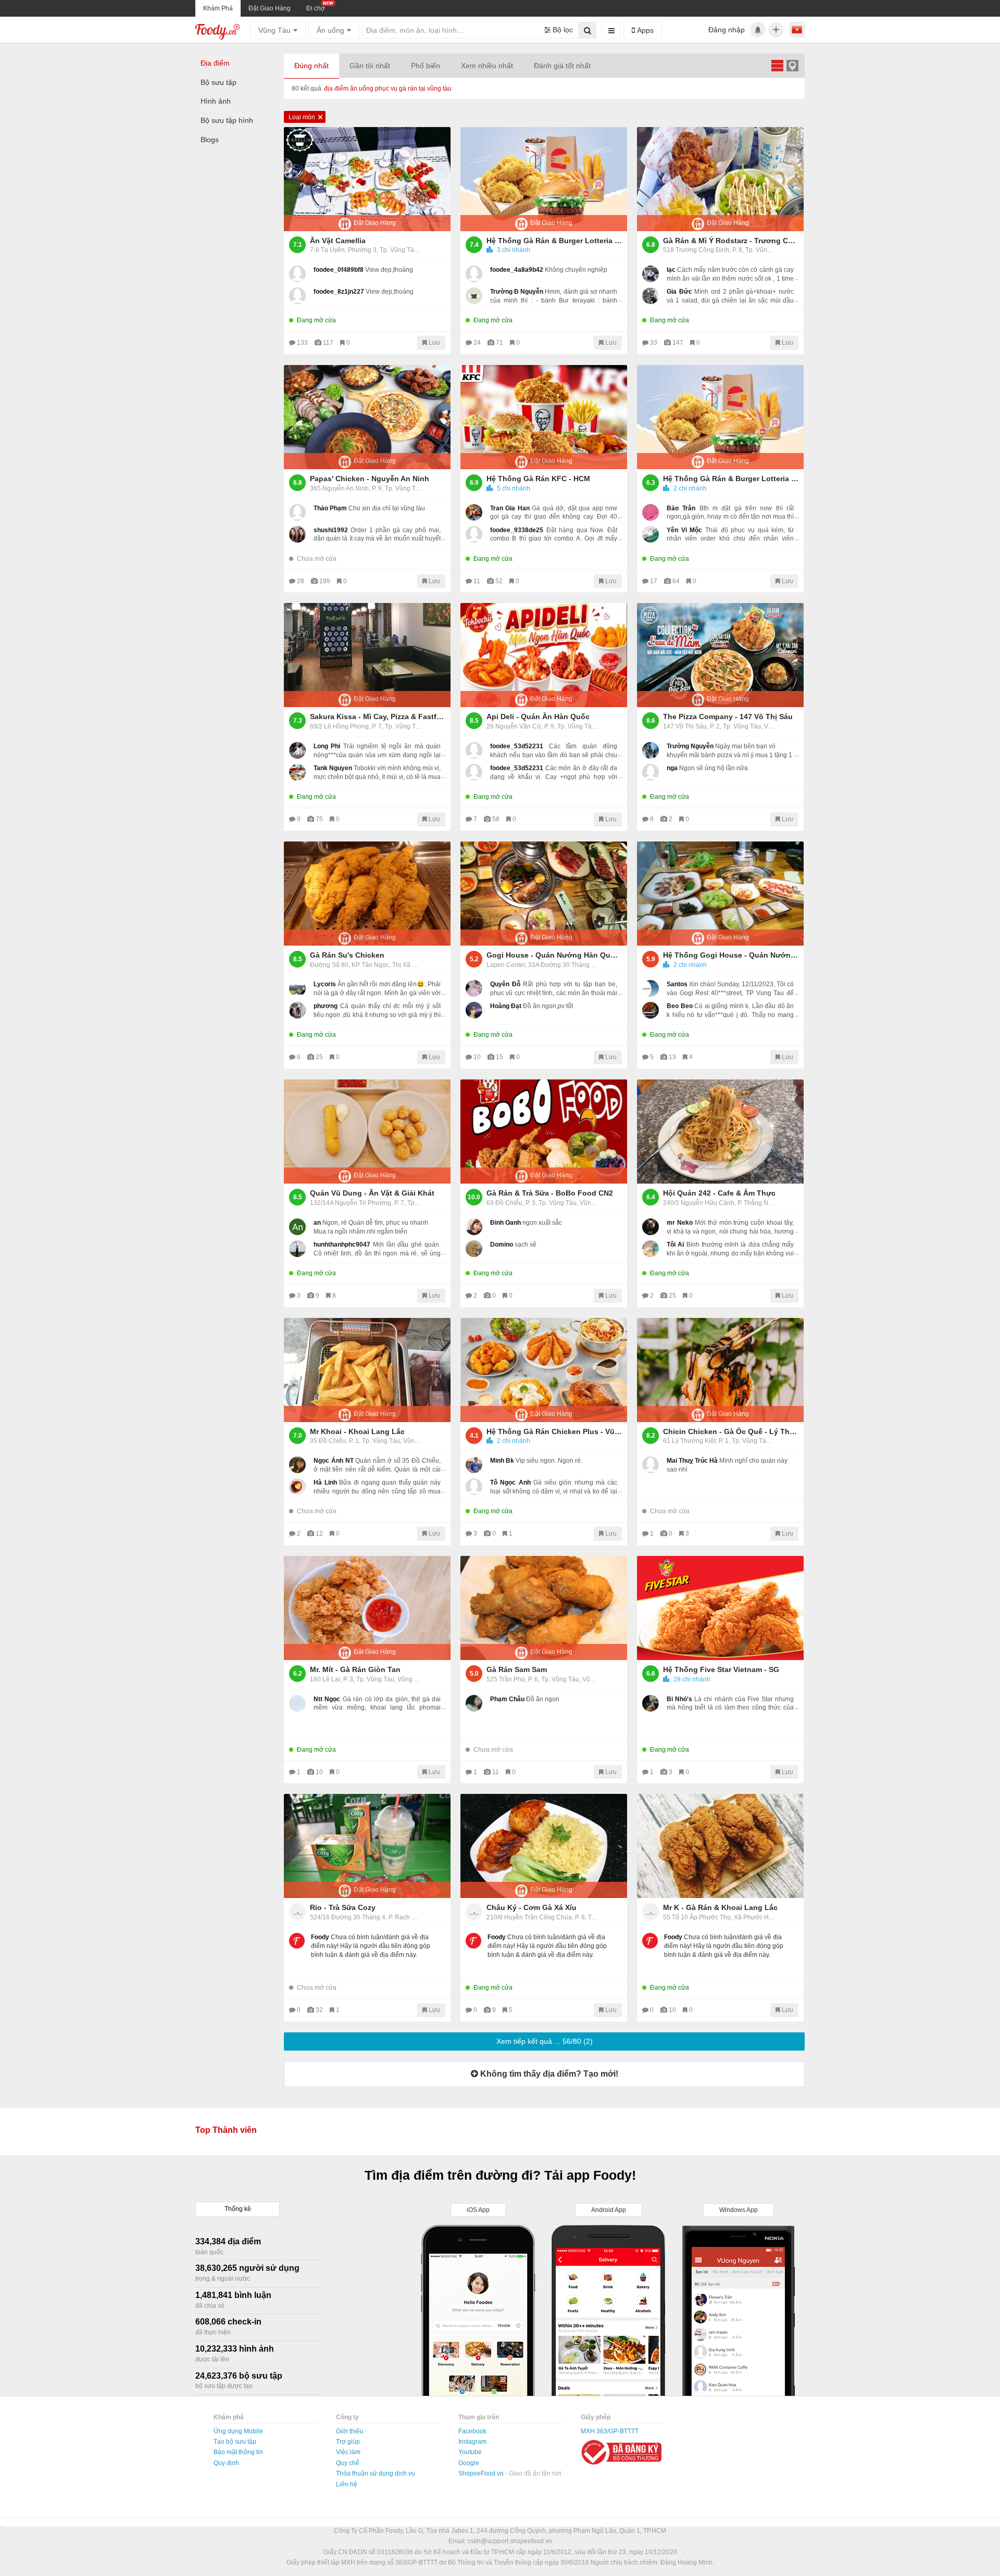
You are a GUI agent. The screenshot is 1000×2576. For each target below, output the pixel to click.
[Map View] (792, 65)
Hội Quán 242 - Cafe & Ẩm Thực (719, 1193)
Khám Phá (218, 8)
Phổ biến (426, 66)
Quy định (226, 2463)
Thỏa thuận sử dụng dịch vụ (376, 2473)
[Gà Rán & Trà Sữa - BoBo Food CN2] (544, 1132)
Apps (644, 30)
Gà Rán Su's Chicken (347, 955)
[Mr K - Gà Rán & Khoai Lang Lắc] (720, 1846)
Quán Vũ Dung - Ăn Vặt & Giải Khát (372, 1193)
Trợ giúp (348, 2442)
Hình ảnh (216, 101)
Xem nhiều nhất (487, 66)
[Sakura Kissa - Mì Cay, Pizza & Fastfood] (367, 655)
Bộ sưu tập (218, 82)
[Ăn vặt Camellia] (367, 179)
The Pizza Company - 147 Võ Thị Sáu (728, 717)
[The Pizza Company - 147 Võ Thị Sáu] (720, 655)
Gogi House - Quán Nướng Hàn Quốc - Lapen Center (554, 955)
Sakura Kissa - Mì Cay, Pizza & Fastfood (378, 717)
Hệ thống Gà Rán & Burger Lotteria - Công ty (554, 241)
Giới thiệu (350, 2431)
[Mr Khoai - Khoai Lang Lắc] (367, 1370)
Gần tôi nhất (370, 66)
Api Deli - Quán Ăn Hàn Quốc (538, 717)
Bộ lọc (562, 30)
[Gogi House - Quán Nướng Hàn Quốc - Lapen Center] (544, 894)
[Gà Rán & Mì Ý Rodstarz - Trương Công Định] (720, 179)
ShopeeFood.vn (482, 2473)
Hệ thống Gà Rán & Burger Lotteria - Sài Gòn (731, 479)
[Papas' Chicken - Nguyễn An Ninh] (367, 417)
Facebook (472, 2431)
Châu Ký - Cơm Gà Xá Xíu (532, 1907)
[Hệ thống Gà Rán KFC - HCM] (544, 417)
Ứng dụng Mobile (238, 2431)
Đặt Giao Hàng (270, 8)
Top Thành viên (226, 2130)
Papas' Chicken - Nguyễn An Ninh (370, 479)
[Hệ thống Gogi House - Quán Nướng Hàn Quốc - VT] (720, 894)
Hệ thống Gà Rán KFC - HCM (538, 479)
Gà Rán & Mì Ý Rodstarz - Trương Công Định (731, 241)
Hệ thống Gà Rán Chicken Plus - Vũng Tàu (554, 1431)
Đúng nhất (311, 66)
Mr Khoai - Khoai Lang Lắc (357, 1431)
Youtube (470, 2452)
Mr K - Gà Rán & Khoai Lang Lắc (720, 1907)
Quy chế (348, 2463)
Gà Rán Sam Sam (517, 1669)
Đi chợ (316, 8)
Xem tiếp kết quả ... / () (545, 2041)
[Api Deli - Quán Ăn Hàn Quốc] (544, 655)
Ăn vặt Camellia (338, 241)
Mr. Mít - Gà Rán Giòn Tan (355, 1669)
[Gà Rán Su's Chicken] (367, 894)
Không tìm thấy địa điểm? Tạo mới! (548, 2074)
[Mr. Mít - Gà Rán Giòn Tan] (367, 1608)
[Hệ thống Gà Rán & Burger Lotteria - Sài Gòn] (720, 417)
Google (469, 2463)
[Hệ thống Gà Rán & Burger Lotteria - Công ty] (544, 179)
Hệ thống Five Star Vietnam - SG (721, 1669)
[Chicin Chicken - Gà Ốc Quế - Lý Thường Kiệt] (720, 1370)
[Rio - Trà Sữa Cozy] (367, 1846)
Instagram (472, 2442)
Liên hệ (347, 2484)
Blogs (210, 140)
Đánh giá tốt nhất (562, 66)
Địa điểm (215, 63)
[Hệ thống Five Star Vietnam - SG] (720, 1608)
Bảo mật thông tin (238, 2452)
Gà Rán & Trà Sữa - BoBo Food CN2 (550, 1193)
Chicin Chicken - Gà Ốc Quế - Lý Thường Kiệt (731, 1431)
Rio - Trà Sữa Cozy (343, 1907)
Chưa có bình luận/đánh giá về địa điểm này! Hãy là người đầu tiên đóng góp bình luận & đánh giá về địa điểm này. (371, 1946)
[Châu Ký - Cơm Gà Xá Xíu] (544, 1846)
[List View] (777, 65)
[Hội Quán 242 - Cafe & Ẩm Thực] (720, 1132)
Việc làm (348, 2452)
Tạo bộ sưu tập (235, 2442)
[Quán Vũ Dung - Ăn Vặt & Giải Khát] (367, 1132)
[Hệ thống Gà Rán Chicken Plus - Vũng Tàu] (544, 1370)
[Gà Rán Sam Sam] (544, 1608)
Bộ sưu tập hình (227, 120)
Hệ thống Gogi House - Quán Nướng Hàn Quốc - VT (731, 955)
